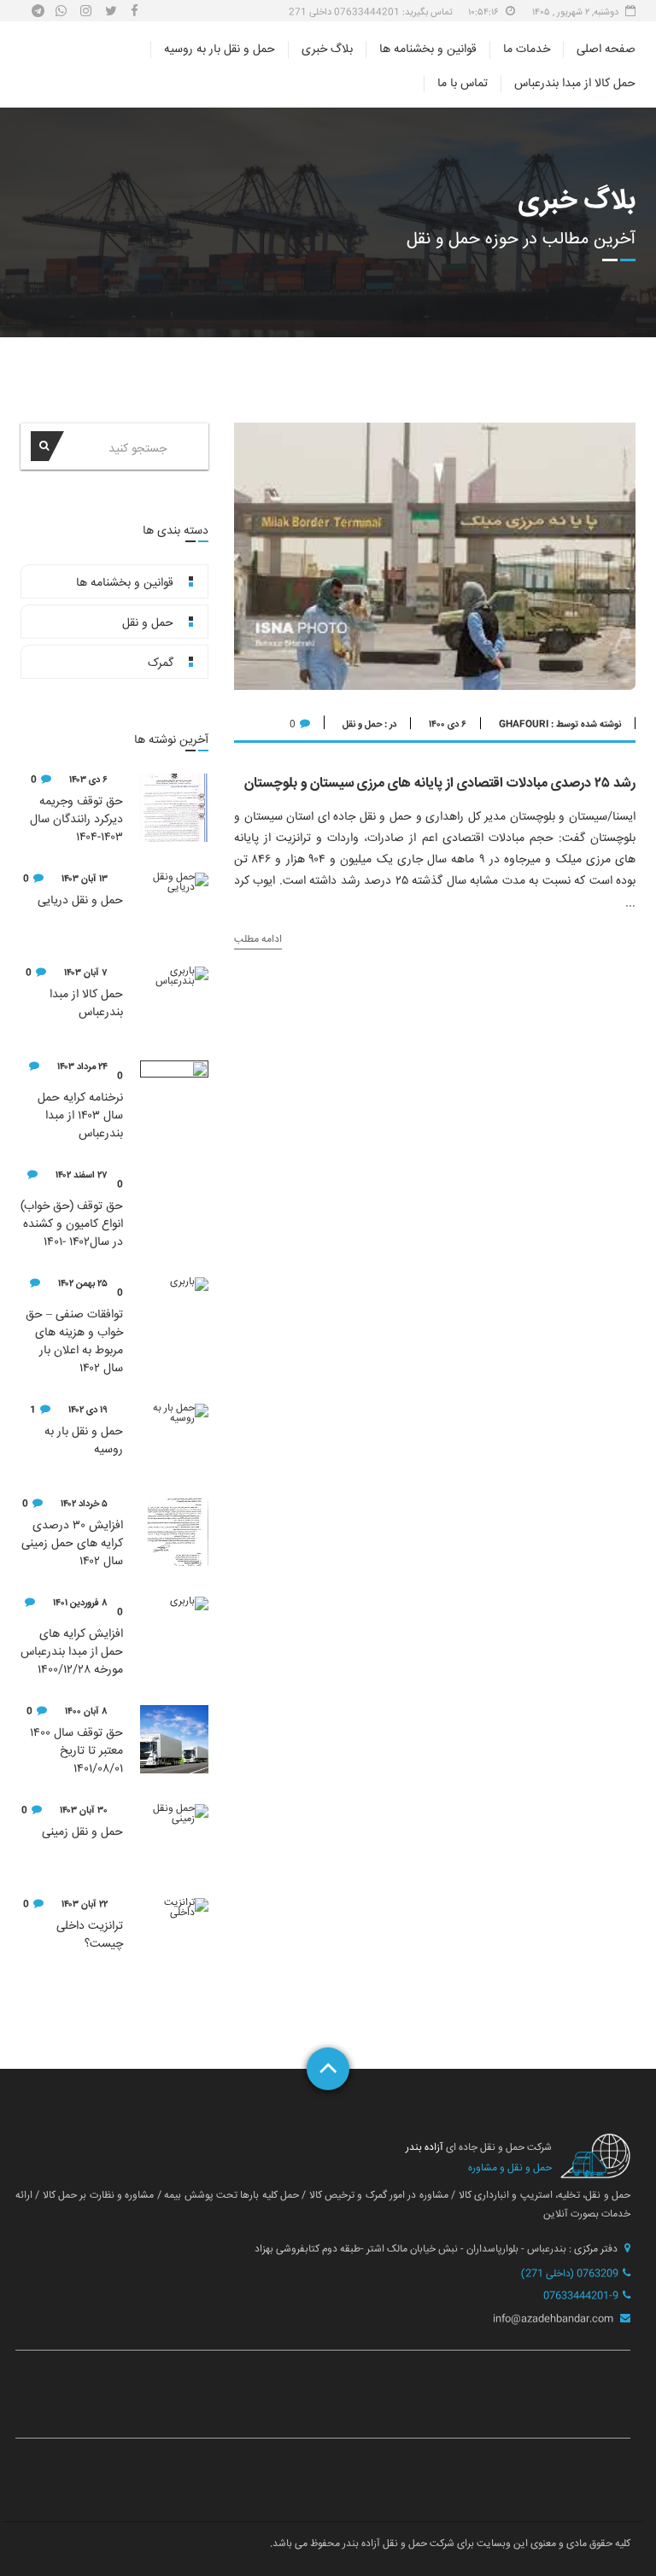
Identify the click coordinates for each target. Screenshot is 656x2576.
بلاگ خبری (327, 50)
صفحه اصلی (606, 50)
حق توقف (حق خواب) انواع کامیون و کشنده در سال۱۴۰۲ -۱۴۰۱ (72, 1225)
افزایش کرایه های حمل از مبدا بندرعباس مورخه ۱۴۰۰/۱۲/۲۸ (72, 1653)
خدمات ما (527, 50)
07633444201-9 (581, 2296)
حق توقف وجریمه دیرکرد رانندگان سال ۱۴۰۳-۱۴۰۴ (76, 820)
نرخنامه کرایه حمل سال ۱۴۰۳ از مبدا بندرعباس (80, 1116)
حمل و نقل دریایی (80, 901)
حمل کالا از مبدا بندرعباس (575, 84)
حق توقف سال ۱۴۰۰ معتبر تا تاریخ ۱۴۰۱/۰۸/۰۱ (76, 1752)
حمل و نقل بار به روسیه (220, 50)
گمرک (161, 663)
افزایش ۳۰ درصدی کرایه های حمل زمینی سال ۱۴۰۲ (72, 1544)
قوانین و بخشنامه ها (428, 50)
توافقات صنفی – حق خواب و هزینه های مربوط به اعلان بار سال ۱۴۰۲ (74, 1342)
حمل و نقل (362, 724)
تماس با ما (463, 84)
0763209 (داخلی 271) (570, 2274)
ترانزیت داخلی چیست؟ (90, 1936)
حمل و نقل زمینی (82, 1833)
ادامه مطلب (258, 941)
